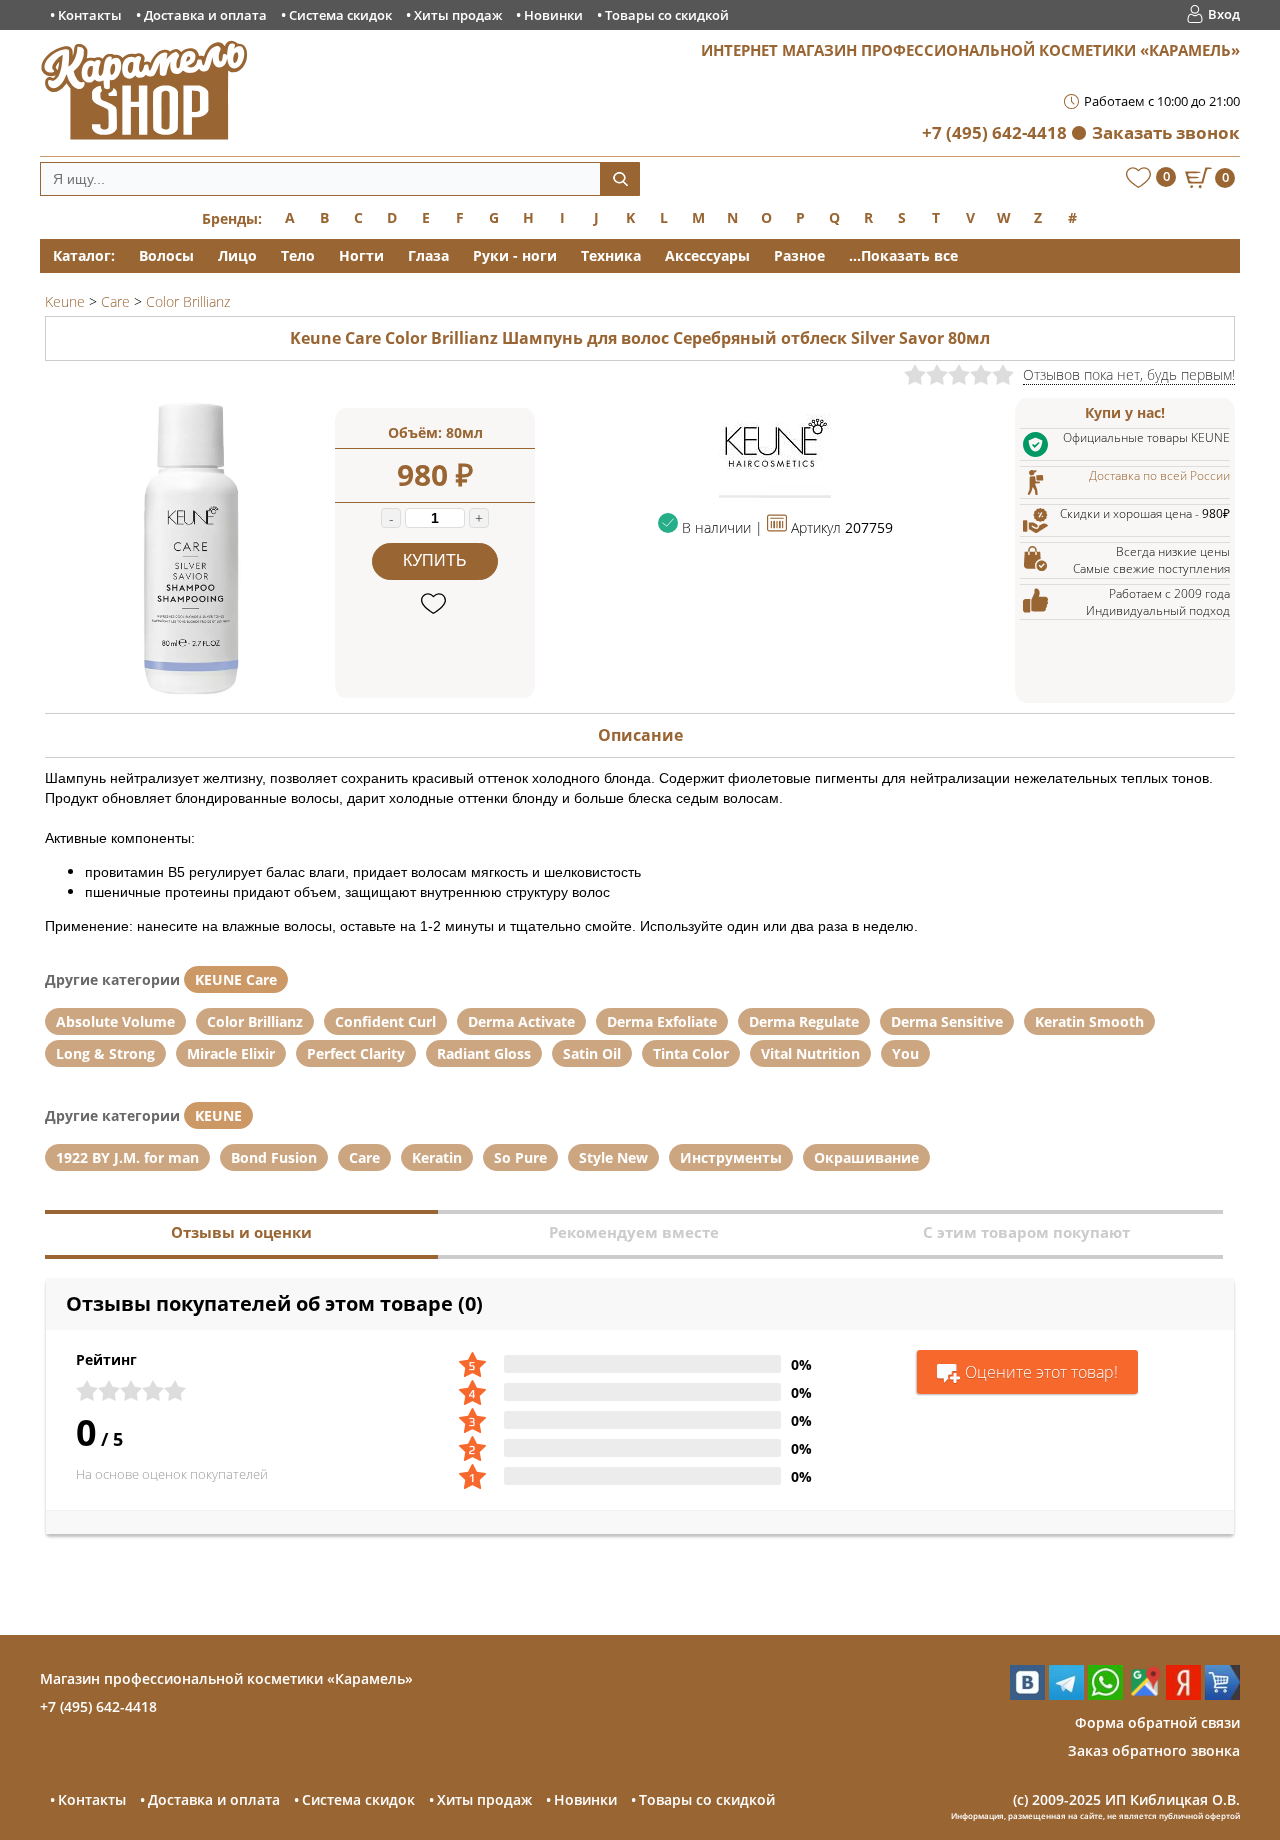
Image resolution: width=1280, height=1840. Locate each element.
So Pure (520, 1157)
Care (364, 1157)
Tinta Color (691, 1053)
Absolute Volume (115, 1021)
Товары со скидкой (667, 15)
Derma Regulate (804, 1021)
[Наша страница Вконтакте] (1027, 1694)
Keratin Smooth (1089, 1021)
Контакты (90, 15)
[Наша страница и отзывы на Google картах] (1144, 1694)
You (905, 1053)
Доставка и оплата (205, 15)
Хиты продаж (458, 15)
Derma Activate (521, 1021)
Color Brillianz (255, 1021)
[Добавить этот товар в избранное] (435, 604)
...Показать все (903, 255)
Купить (435, 560)
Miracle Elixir (231, 1053)
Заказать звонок (1166, 132)
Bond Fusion (274, 1157)
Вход (1224, 14)
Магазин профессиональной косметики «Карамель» (226, 1678)
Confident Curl (385, 1021)
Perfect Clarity (356, 1053)
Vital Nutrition (810, 1053)
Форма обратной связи (1157, 1722)
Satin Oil (592, 1053)
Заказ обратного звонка (1154, 1750)
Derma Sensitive (947, 1021)
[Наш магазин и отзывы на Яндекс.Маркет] (1222, 1694)
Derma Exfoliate (662, 1021)
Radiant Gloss (484, 1053)
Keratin (437, 1157)
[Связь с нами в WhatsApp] (1105, 1694)
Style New (613, 1157)
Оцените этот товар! (1041, 1372)
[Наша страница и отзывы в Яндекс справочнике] (1183, 1694)
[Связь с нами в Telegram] (1066, 1694)
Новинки (553, 15)
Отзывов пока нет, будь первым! (1129, 374)
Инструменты (731, 1157)
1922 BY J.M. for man (127, 1157)
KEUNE (218, 1115)
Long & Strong (105, 1053)
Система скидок (340, 15)
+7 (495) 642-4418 (994, 132)
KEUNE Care (236, 979)
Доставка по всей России (1159, 475)
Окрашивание (866, 1157)
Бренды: (232, 218)
